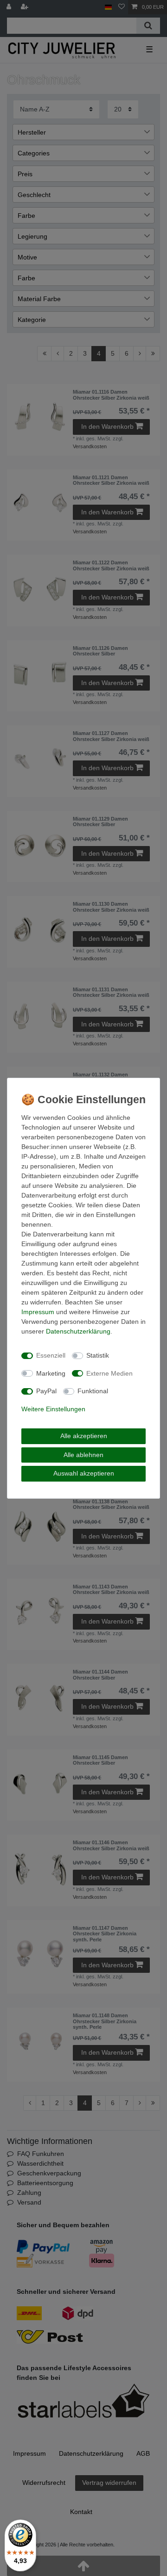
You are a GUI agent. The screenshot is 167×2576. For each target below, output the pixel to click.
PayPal (46, 1391)
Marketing (51, 1373)
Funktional (93, 1391)
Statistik (98, 1355)
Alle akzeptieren (84, 1436)
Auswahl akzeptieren (84, 1473)
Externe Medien (109, 1373)
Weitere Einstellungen (53, 1409)
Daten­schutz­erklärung (78, 1331)
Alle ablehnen (83, 1455)
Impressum (38, 1312)
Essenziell (51, 1355)
